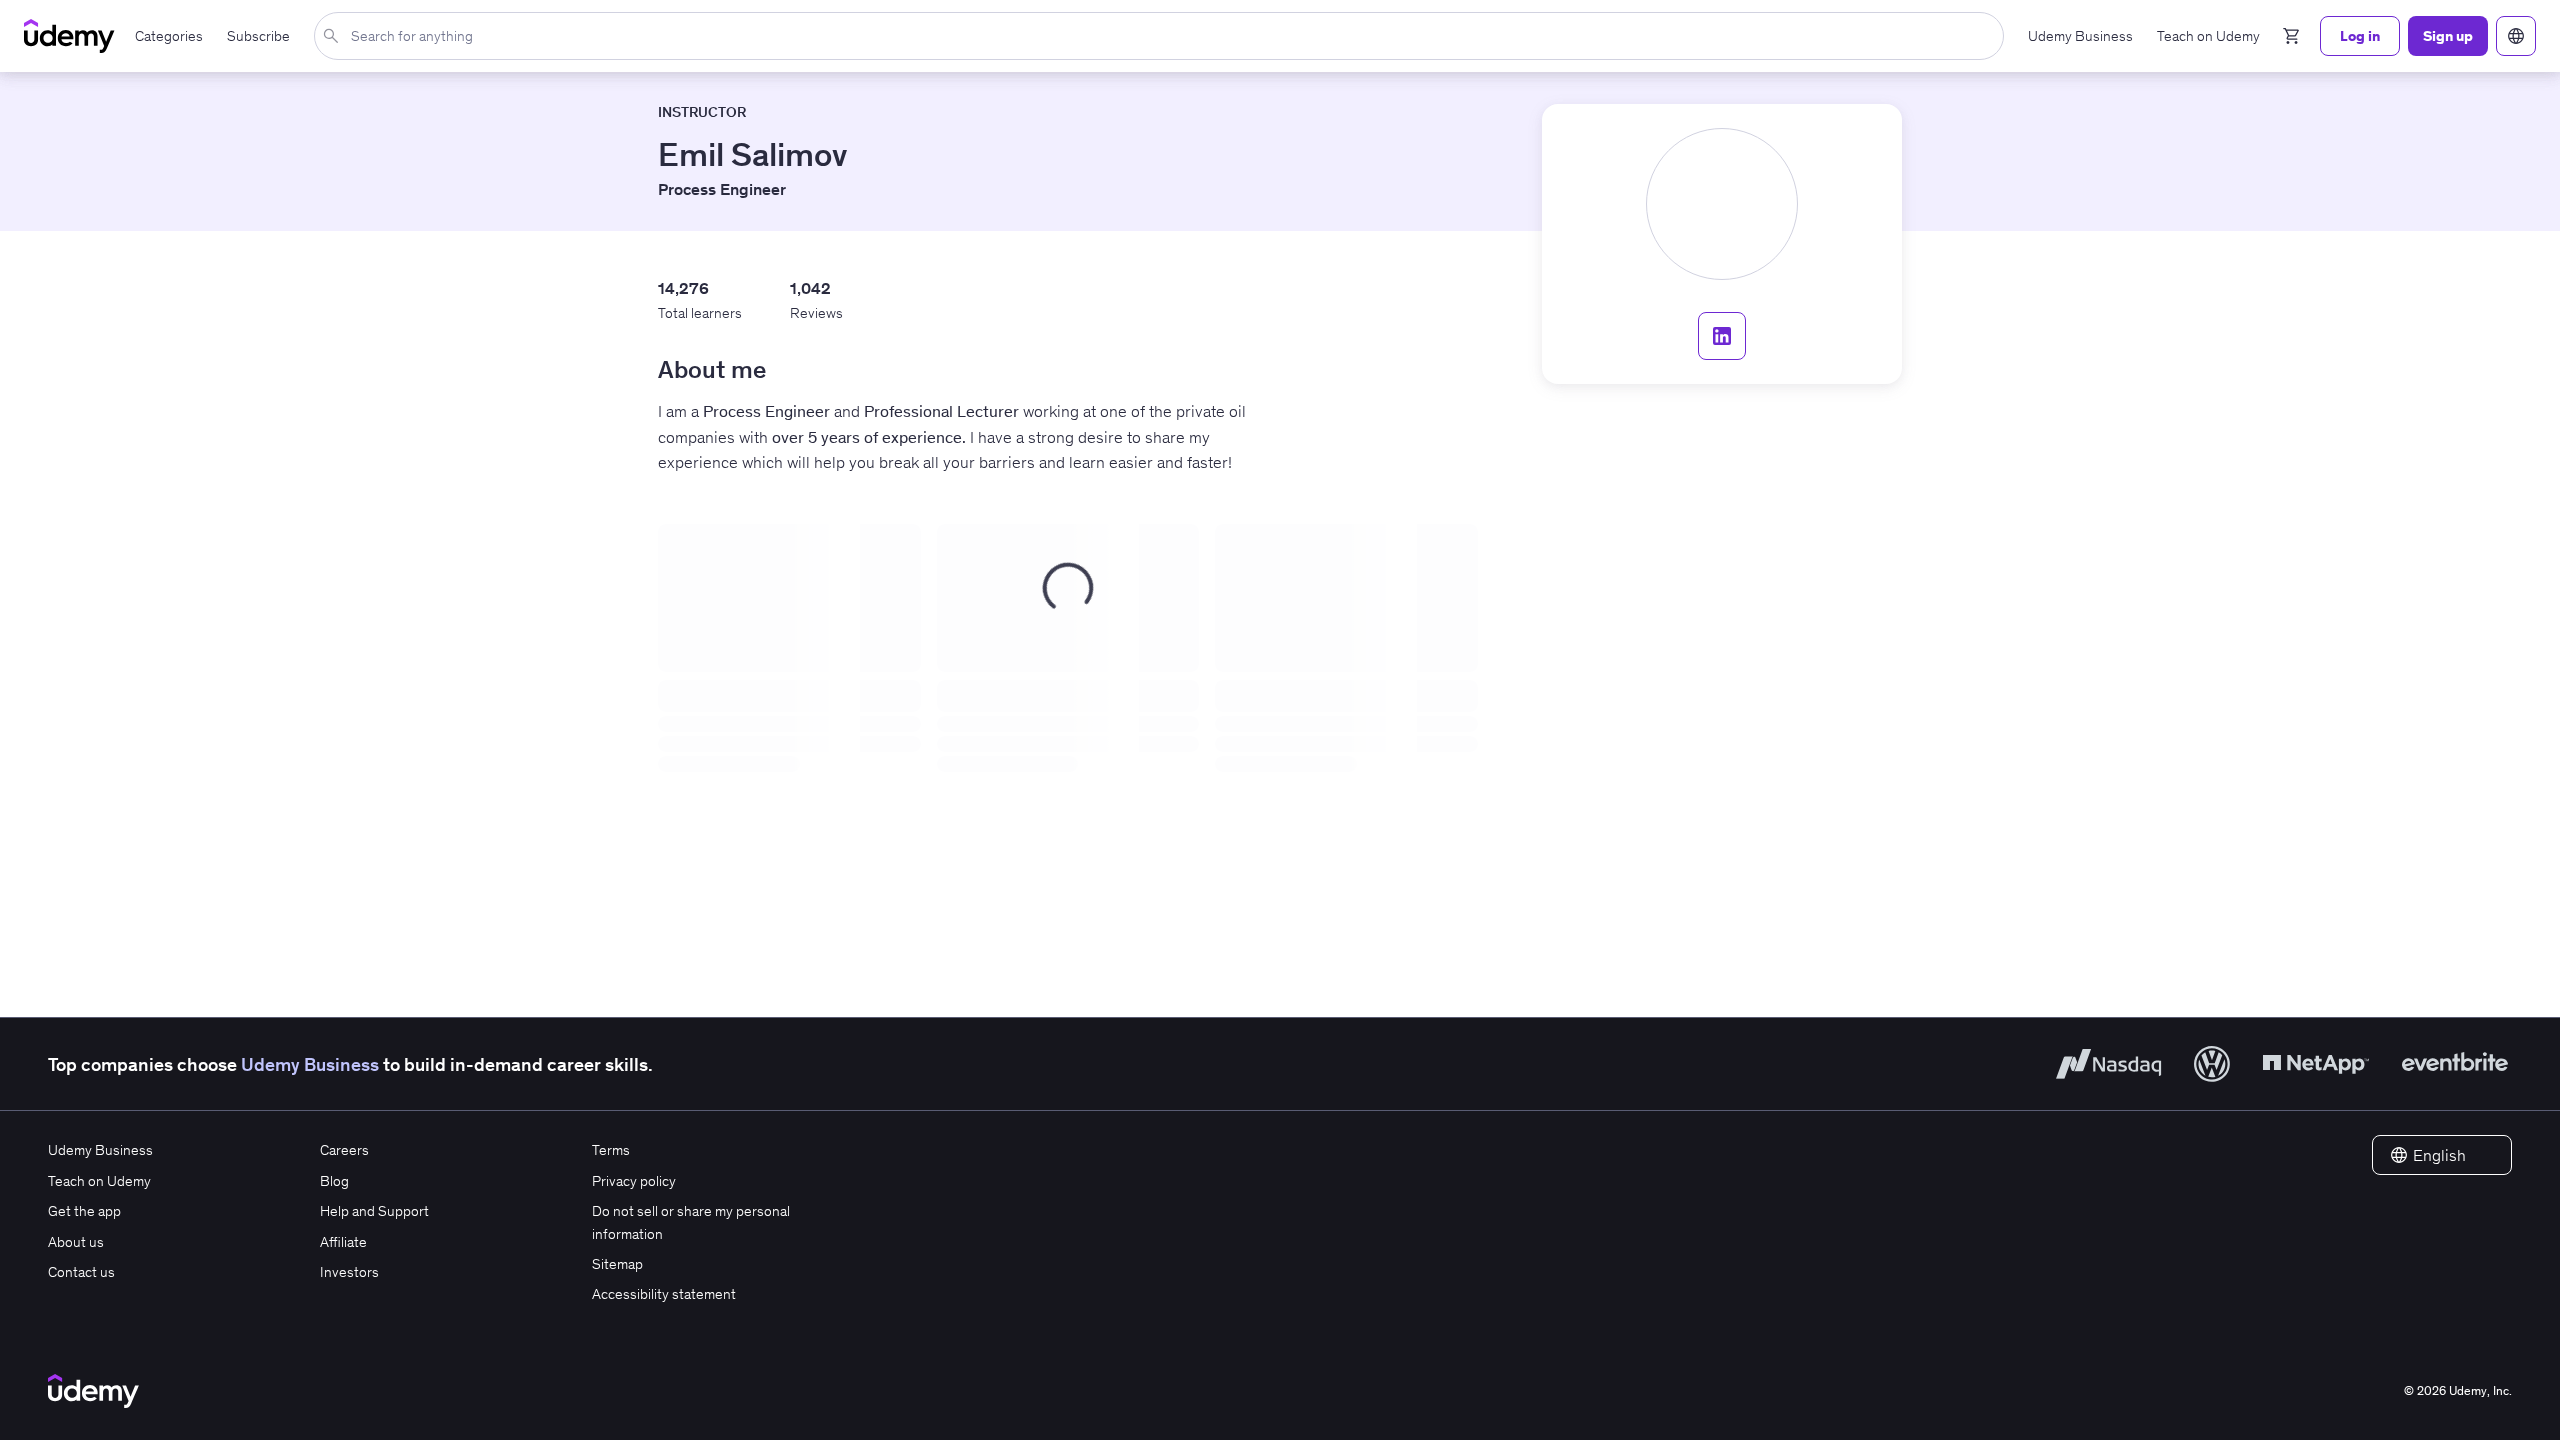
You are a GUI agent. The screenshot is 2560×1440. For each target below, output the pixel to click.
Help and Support (374, 1211)
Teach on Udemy (99, 1181)
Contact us (81, 1272)
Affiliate (343, 1242)
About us (76, 1242)
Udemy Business (310, 1064)
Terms (611, 1150)
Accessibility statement (664, 1294)
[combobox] (1163, 36)
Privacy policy (634, 1181)
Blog (334, 1181)
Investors (349, 1272)
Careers (344, 1150)
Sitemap (617, 1264)
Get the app (84, 1211)
